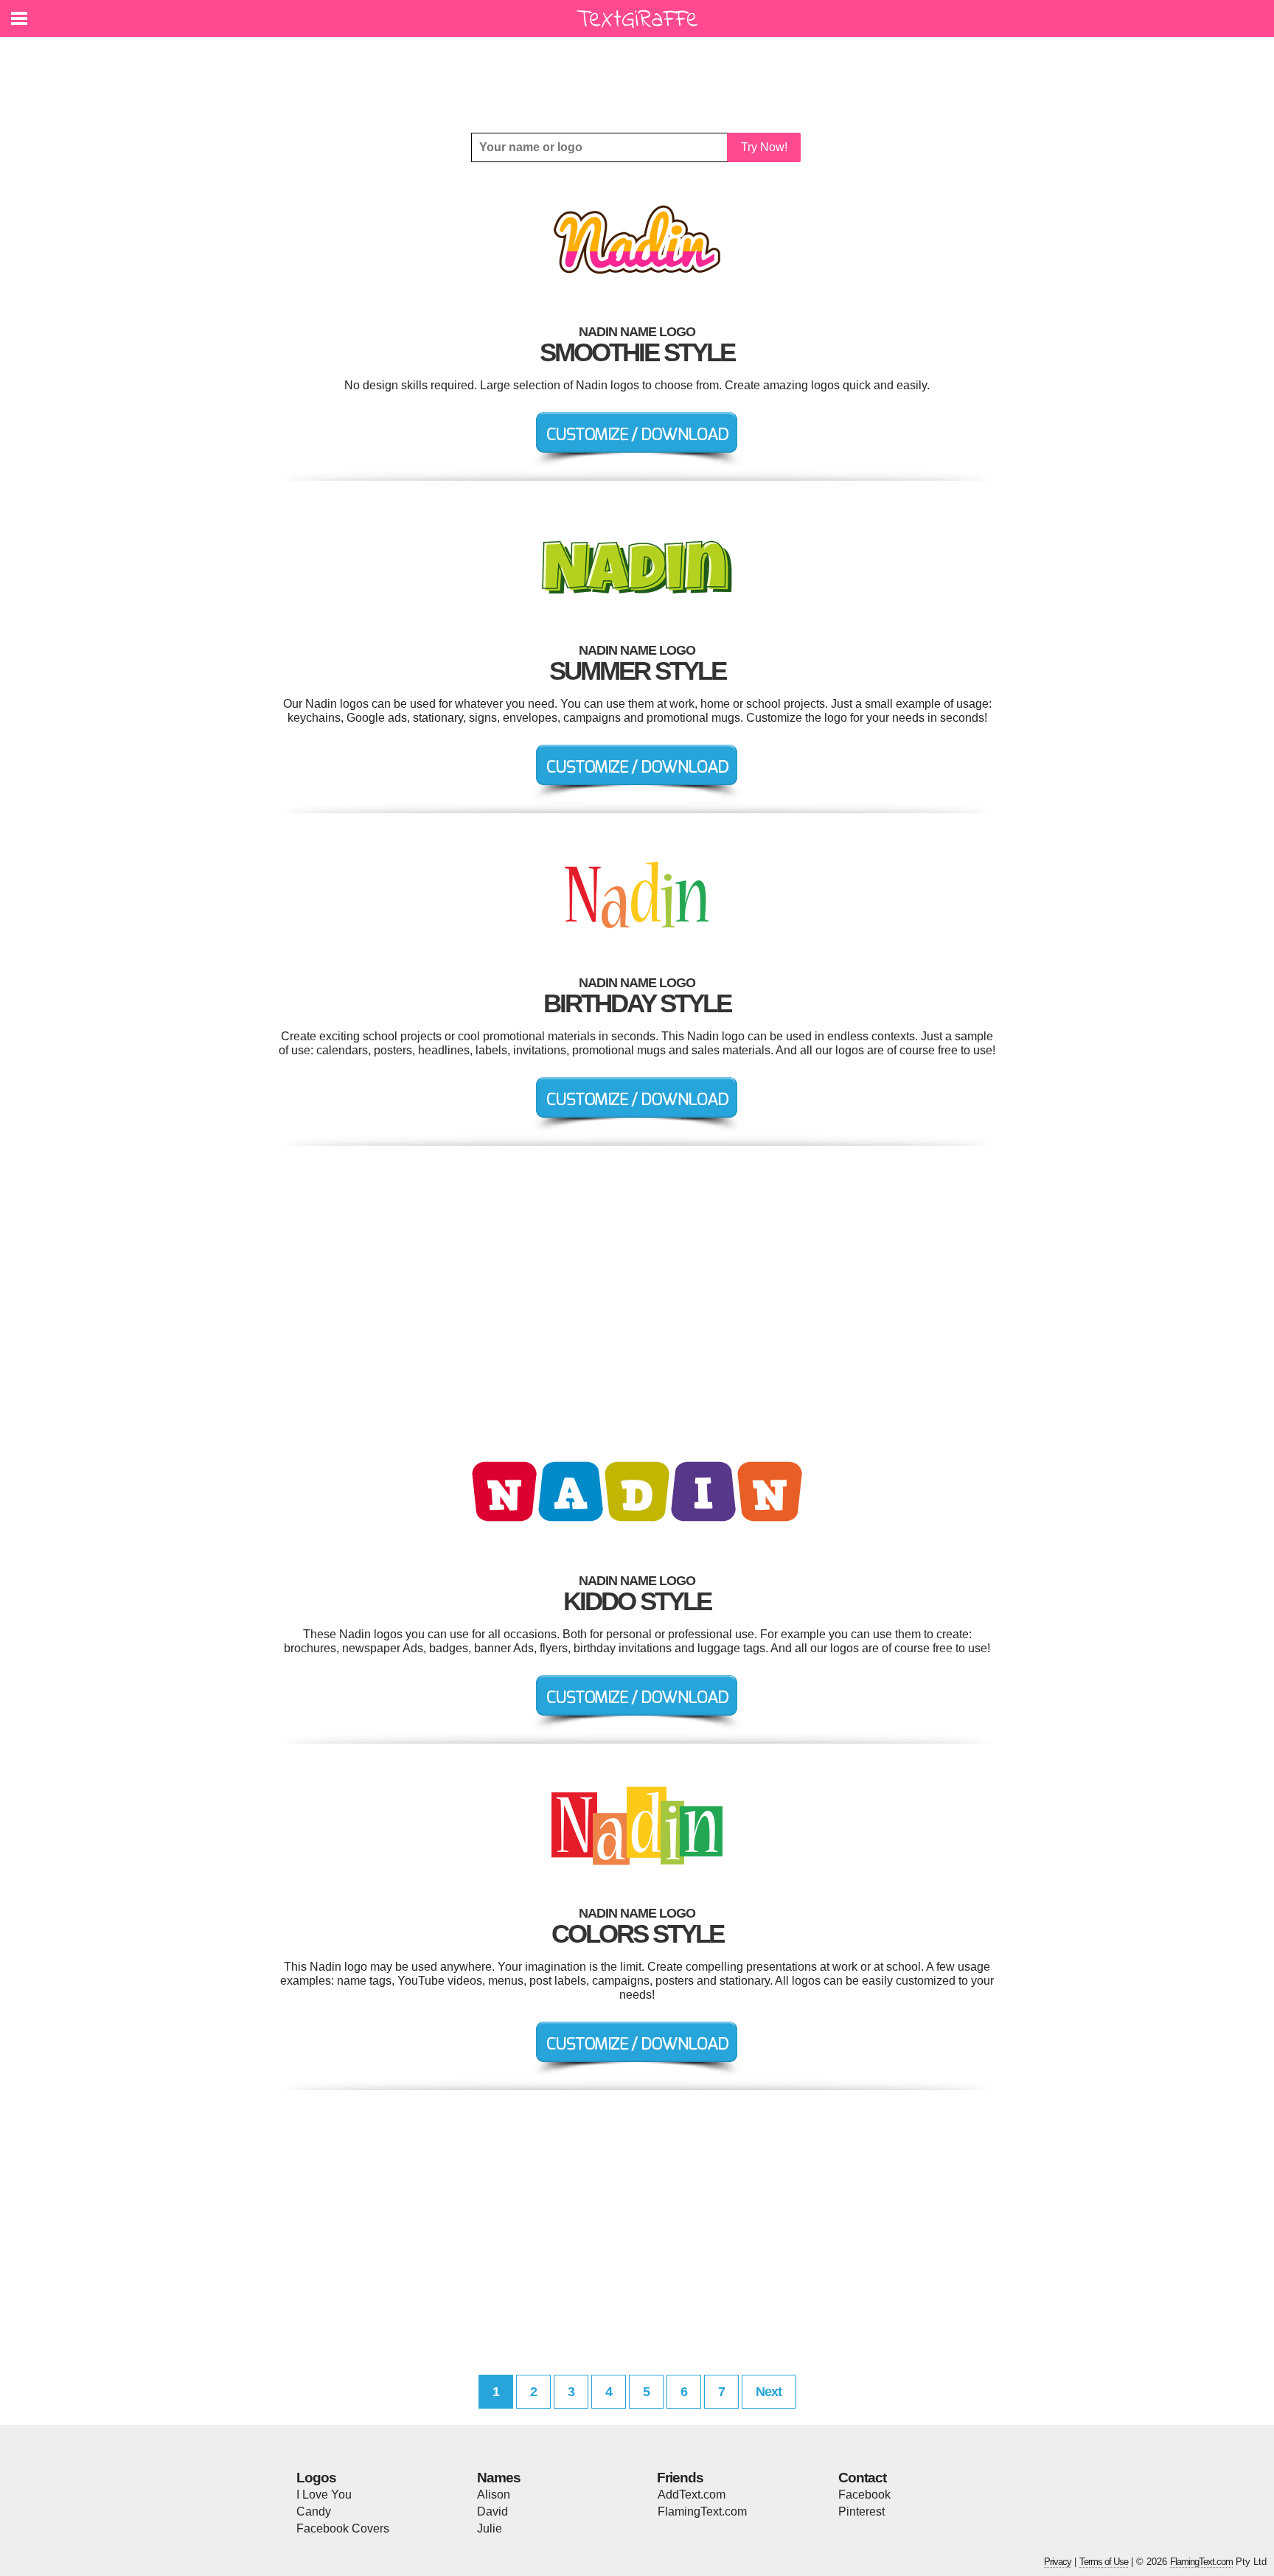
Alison (494, 2495)
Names (499, 2478)
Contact (862, 2478)
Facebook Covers (343, 2528)
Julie (490, 2528)
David (492, 2511)
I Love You (324, 2495)
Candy (314, 2511)
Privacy (1058, 2562)
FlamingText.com (702, 2511)
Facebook (864, 2495)
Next (769, 2392)
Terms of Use (1104, 2562)
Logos (316, 2478)
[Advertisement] (641, 74)
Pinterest (861, 2511)
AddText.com (692, 2495)
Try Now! (764, 147)
